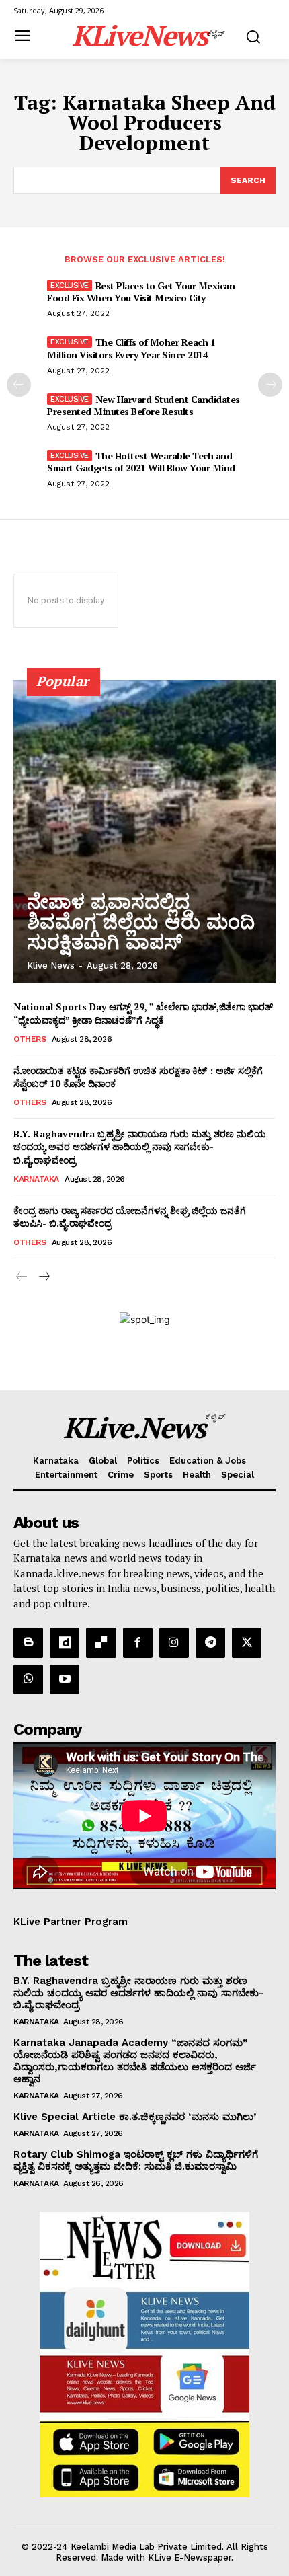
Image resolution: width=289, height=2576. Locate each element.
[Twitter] (247, 1642)
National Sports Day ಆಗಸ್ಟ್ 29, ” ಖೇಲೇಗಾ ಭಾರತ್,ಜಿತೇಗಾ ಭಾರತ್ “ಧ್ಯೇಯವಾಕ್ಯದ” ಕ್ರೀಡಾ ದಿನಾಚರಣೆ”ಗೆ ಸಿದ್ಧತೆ (143, 1013)
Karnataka (36, 1179)
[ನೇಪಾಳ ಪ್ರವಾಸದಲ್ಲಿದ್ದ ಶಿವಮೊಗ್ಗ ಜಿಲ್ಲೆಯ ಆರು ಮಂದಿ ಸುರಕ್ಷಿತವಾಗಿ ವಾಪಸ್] (144, 831)
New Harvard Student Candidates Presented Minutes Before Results (143, 405)
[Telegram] (210, 1642)
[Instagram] (174, 1642)
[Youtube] (65, 1679)
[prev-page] (19, 385)
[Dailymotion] (65, 1642)
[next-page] (270, 385)
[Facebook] (138, 1642)
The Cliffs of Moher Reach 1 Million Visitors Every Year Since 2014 (131, 348)
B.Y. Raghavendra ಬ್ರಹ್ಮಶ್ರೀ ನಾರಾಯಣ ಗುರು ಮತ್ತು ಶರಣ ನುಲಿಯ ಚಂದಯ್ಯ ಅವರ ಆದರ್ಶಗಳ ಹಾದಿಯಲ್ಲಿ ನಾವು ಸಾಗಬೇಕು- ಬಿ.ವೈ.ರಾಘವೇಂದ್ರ (140, 1147)
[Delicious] (101, 1642)
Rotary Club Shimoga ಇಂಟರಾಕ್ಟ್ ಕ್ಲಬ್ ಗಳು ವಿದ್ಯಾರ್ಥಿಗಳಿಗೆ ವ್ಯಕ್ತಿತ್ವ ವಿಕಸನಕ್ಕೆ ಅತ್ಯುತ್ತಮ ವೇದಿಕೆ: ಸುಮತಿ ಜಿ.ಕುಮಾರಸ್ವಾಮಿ (136, 2160)
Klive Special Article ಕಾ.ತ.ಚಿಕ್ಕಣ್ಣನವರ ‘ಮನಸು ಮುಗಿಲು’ (135, 2117)
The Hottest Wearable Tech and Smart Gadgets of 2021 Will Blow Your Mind (141, 462)
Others (30, 1039)
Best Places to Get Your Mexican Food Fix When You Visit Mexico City (141, 292)
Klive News (51, 965)
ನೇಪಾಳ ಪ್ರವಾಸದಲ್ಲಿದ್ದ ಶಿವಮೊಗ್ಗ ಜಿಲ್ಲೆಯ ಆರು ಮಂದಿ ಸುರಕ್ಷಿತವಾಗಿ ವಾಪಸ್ (141, 922)
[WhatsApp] (28, 1679)
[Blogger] (28, 1642)
